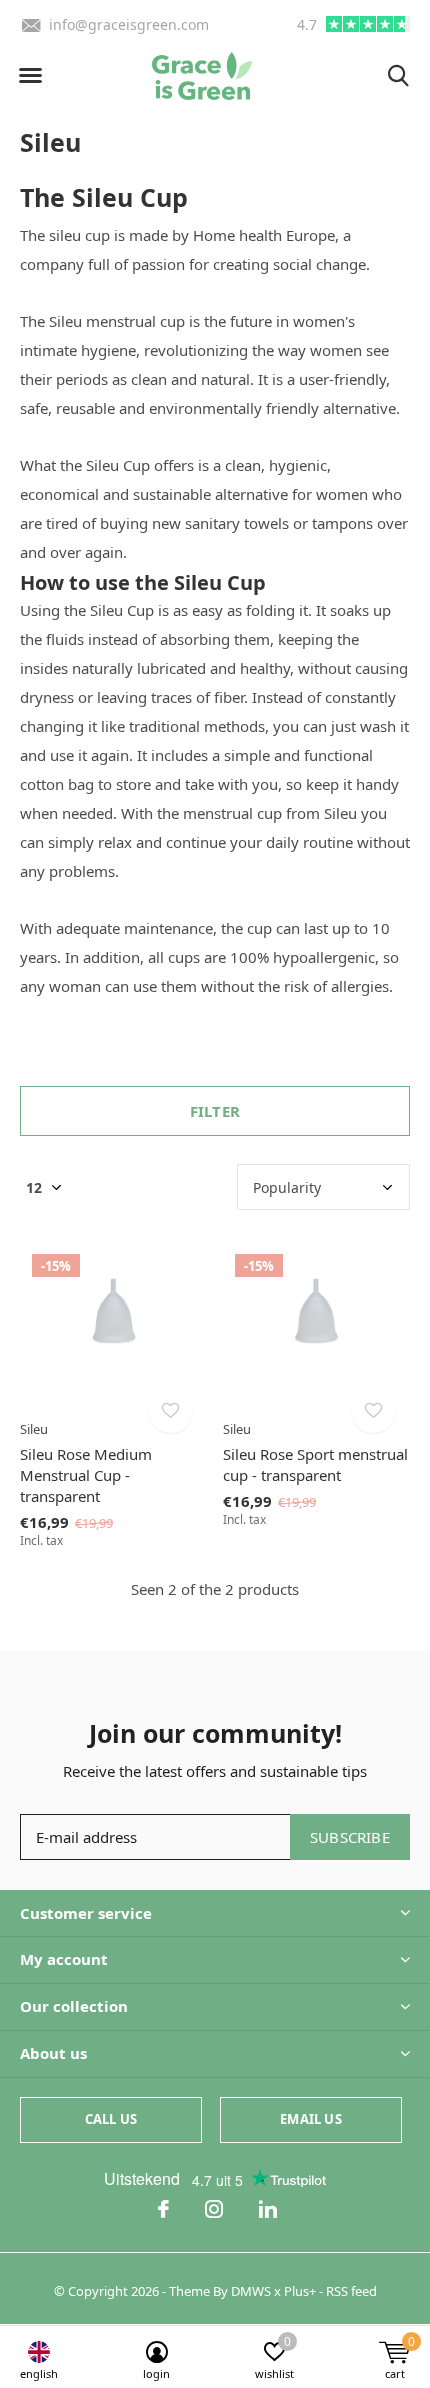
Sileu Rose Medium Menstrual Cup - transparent (86, 1475)
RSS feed (351, 2291)
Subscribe (350, 1837)
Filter (215, 1111)
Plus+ (300, 2291)
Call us (111, 2119)
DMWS (251, 2291)
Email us (310, 2119)
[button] (30, 76)
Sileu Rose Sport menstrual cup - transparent (315, 1464)
